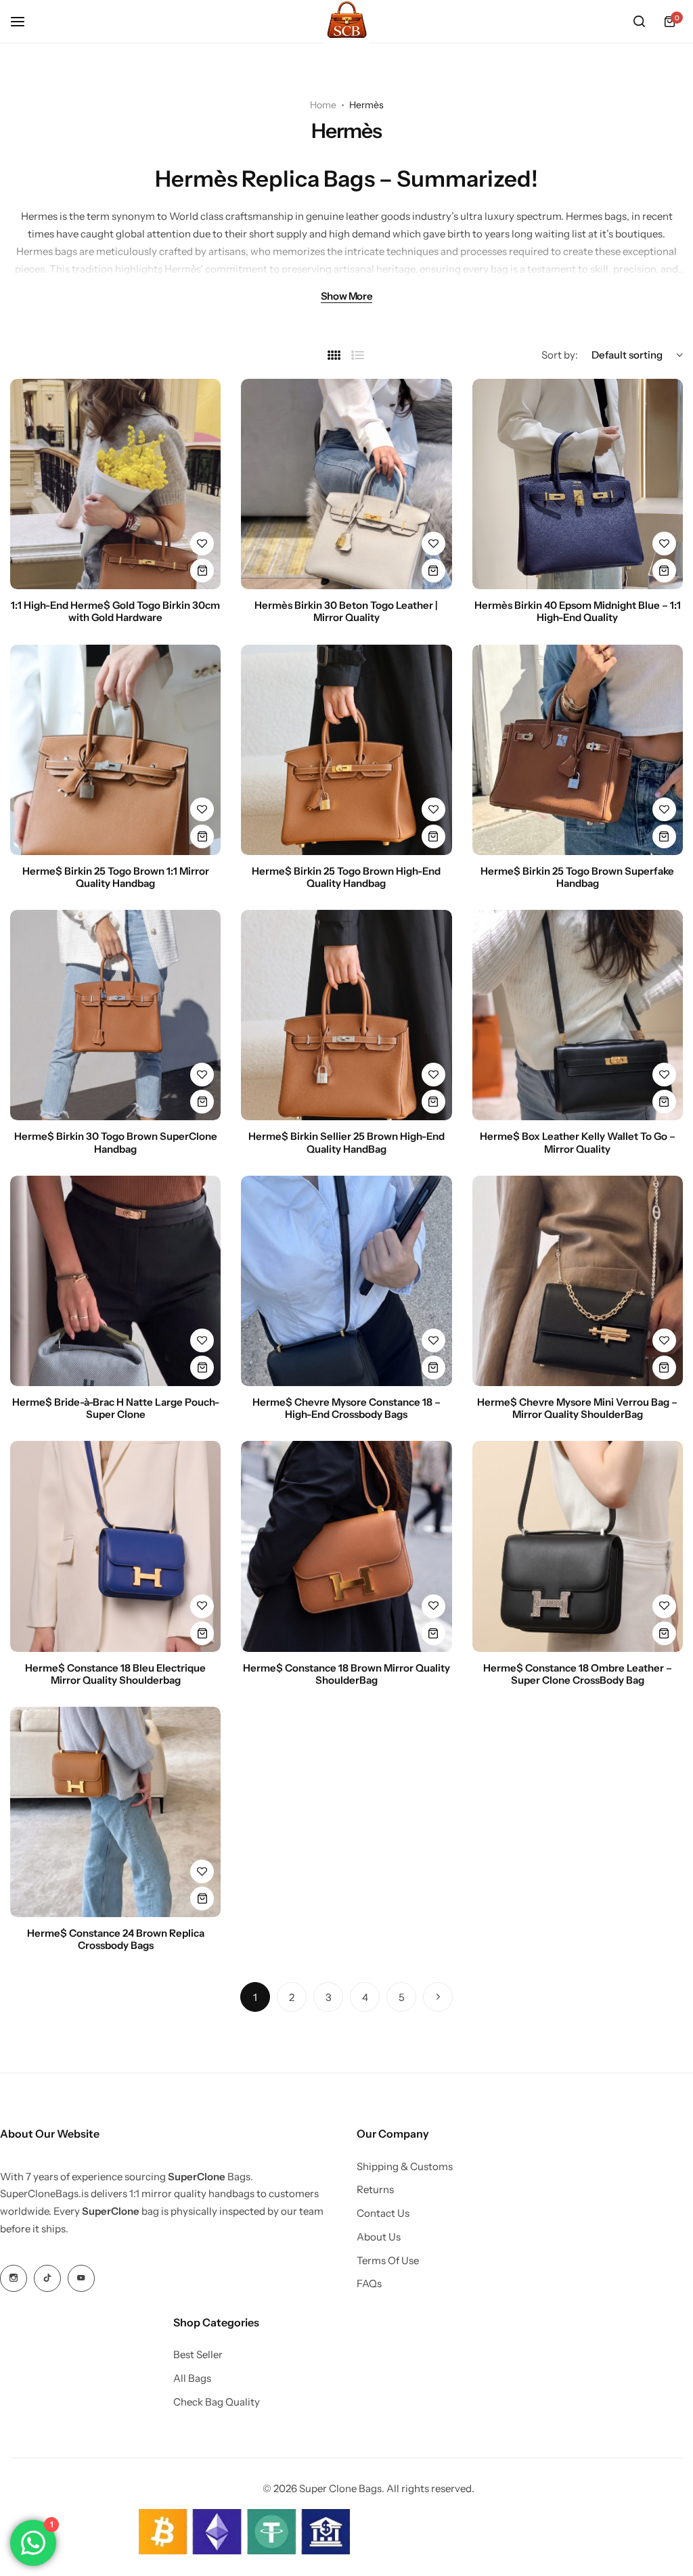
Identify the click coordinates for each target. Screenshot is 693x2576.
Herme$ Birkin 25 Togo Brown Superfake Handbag (577, 877)
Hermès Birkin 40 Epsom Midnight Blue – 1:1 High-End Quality (578, 612)
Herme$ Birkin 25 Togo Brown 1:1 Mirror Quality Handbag (116, 877)
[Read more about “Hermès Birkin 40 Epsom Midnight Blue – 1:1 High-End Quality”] (664, 571)
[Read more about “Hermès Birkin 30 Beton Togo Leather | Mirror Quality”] (433, 571)
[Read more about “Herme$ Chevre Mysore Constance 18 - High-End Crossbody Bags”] (433, 1367)
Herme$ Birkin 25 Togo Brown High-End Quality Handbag (346, 877)
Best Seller (198, 2355)
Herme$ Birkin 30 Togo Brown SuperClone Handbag (116, 1143)
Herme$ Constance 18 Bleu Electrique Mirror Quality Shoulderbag (115, 1674)
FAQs (369, 2284)
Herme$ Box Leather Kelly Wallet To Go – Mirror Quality (578, 1143)
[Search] (639, 22)
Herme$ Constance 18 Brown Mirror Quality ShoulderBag (346, 1674)
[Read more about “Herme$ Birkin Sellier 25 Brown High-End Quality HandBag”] (433, 1102)
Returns (375, 2190)
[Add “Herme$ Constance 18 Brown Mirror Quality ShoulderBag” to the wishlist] (433, 1606)
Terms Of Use (388, 2261)
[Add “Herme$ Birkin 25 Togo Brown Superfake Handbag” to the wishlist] (664, 809)
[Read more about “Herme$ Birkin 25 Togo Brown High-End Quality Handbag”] (433, 836)
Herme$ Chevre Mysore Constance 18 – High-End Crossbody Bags (346, 1408)
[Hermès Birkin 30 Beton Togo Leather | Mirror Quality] (346, 484)
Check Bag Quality (217, 2402)
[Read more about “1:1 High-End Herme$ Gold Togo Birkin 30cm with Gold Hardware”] (202, 571)
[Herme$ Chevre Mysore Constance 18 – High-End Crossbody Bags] (346, 1281)
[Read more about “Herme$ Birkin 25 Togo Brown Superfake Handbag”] (664, 836)
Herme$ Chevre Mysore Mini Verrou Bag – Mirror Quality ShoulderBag (577, 1408)
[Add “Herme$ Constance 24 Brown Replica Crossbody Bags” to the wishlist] (202, 1871)
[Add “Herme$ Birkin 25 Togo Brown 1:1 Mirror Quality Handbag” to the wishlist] (202, 809)
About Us (379, 2237)
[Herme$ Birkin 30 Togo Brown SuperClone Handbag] (115, 1015)
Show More (347, 297)
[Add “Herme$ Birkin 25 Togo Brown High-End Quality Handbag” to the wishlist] (433, 809)
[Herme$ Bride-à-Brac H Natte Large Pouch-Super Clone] (115, 1281)
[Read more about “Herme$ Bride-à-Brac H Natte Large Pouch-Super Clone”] (202, 1367)
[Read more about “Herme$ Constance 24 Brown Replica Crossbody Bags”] (202, 1899)
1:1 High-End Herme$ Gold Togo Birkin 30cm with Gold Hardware (115, 612)
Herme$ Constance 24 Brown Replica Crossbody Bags (116, 1939)
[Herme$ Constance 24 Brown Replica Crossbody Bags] (115, 1812)
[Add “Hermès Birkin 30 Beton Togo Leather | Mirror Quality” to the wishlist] (433, 544)
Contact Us (383, 2213)
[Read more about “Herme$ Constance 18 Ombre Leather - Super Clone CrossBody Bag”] (664, 1633)
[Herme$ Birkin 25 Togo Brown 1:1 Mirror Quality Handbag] (115, 750)
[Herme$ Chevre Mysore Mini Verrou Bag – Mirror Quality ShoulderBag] (578, 1281)
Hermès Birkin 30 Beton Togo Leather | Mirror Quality (346, 612)
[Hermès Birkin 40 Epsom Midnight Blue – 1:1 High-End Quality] (578, 484)
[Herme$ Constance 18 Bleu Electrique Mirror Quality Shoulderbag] (115, 1546)
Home (323, 105)
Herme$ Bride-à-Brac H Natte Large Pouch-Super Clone (116, 1408)
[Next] (438, 1997)
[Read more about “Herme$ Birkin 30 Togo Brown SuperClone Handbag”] (202, 1102)
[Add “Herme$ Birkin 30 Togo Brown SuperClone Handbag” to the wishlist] (202, 1075)
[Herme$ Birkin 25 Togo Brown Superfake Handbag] (578, 750)
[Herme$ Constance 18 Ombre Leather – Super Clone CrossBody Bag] (578, 1546)
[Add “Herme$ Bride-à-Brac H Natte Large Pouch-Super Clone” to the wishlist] (202, 1340)
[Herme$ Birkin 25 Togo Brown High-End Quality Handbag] (346, 750)
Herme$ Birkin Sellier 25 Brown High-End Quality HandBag (346, 1143)
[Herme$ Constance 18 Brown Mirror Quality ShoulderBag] (346, 1546)
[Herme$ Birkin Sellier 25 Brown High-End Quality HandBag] (346, 1015)
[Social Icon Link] (14, 2278)
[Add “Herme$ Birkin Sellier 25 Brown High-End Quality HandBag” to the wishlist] (433, 1075)
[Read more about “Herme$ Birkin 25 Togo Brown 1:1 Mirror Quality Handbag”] (202, 836)
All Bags (192, 2378)
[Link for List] (358, 355)
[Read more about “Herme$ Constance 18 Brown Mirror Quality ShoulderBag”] (433, 1633)
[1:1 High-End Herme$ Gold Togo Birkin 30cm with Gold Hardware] (115, 484)
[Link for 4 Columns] (334, 355)
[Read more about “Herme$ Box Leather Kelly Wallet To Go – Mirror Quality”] (664, 1102)
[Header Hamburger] (24, 21)
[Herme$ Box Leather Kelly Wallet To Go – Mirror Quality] (578, 1015)
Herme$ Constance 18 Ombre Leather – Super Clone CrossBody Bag (578, 1674)
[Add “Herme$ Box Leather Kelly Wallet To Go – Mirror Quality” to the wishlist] (664, 1075)
